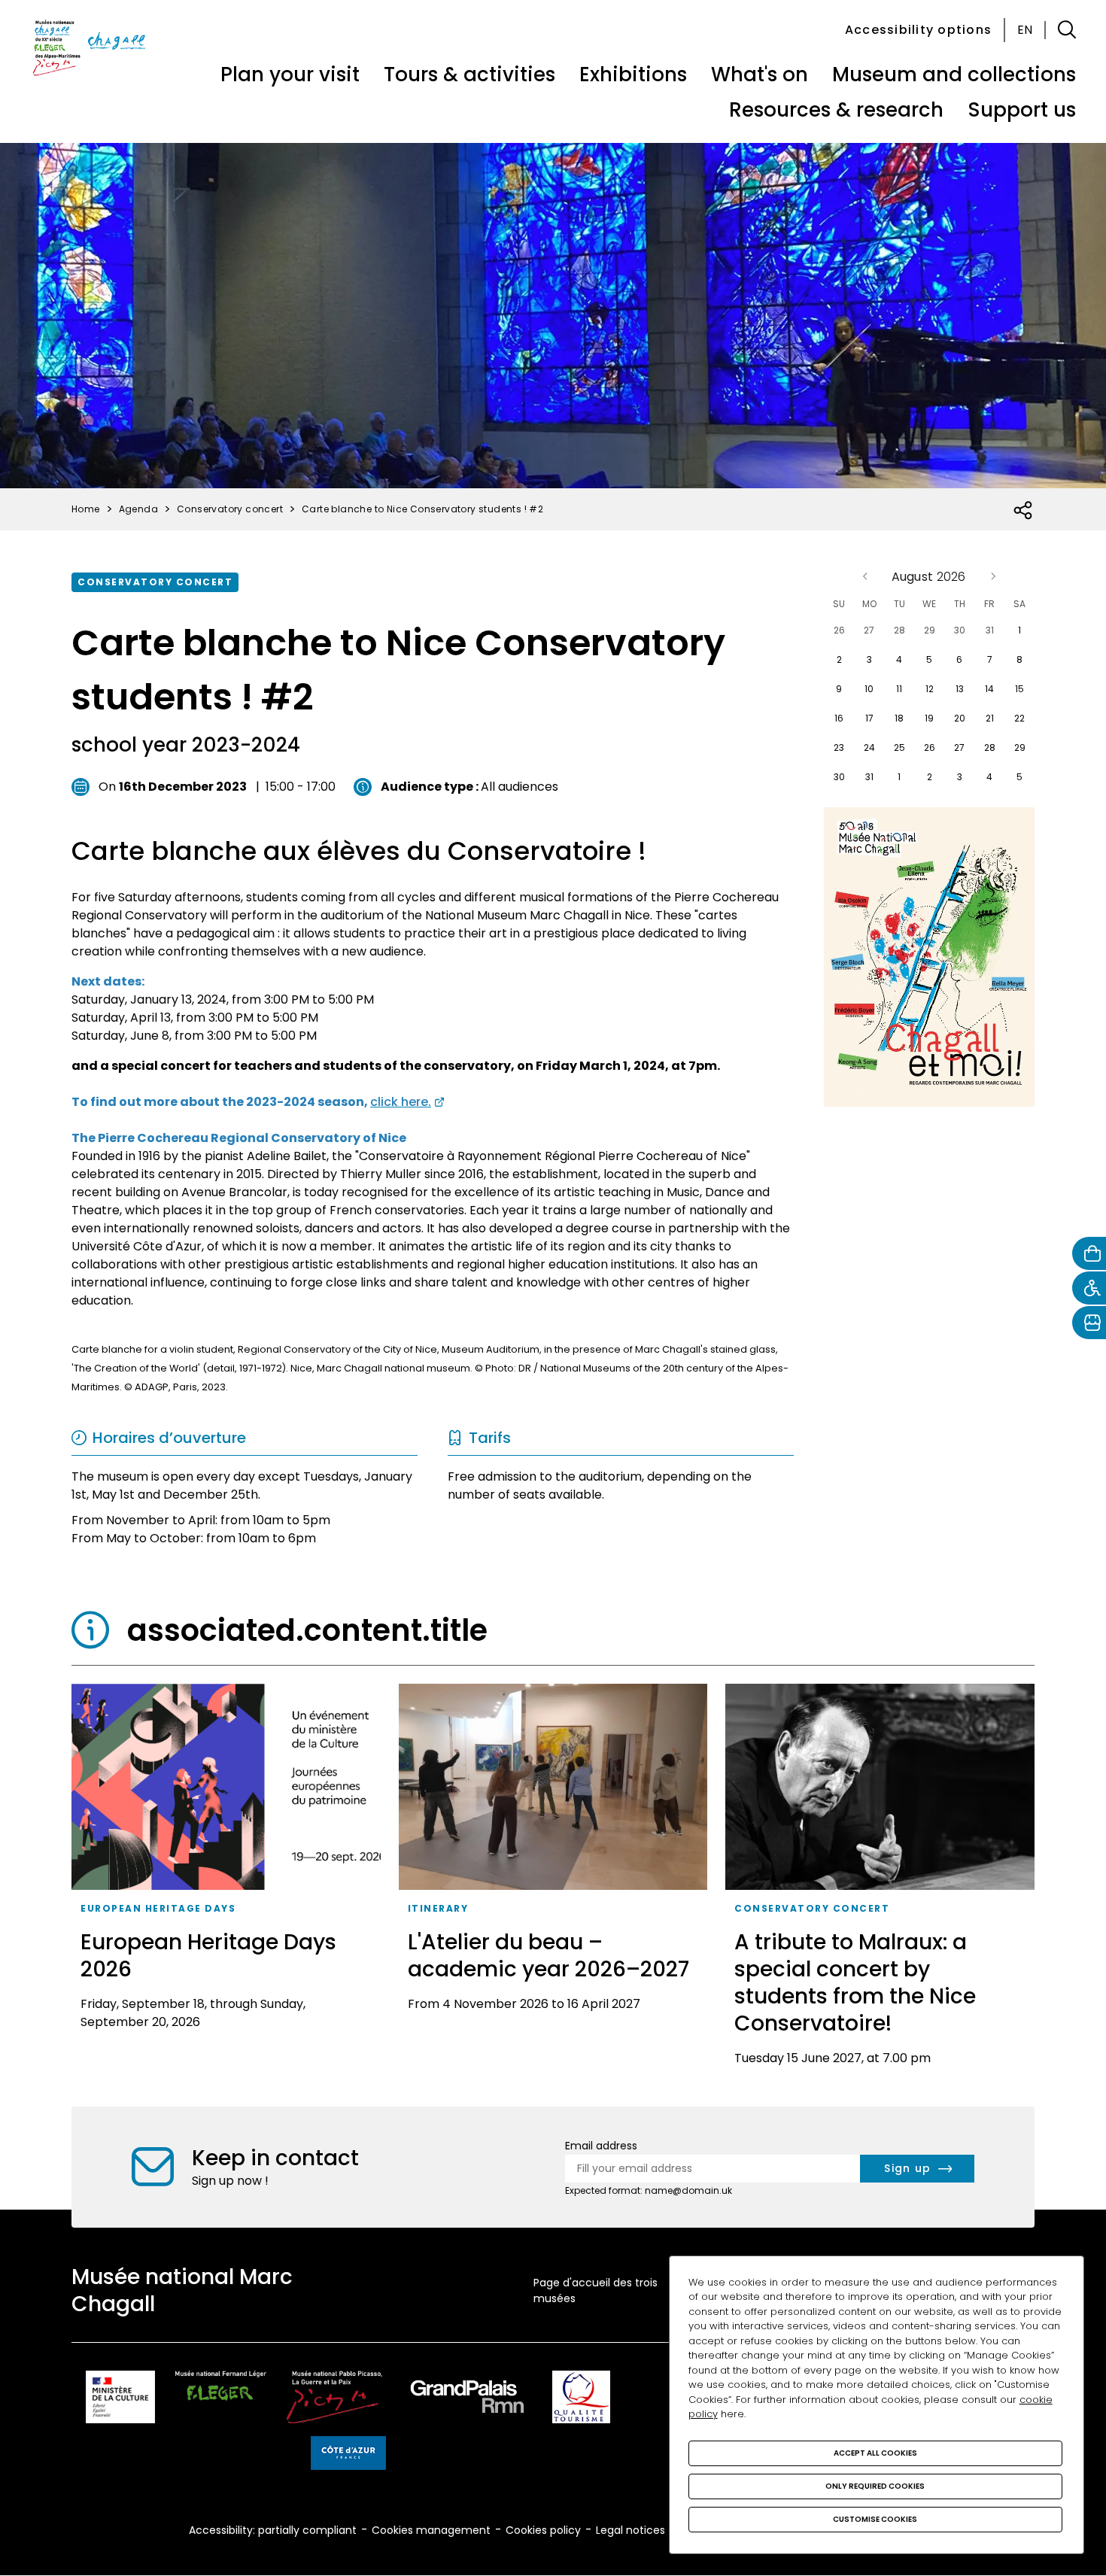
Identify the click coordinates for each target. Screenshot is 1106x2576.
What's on (760, 74)
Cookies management (431, 2530)
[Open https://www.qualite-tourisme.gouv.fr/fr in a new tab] (581, 2400)
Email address (601, 2146)
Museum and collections (954, 74)
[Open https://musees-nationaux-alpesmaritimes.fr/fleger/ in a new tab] (221, 2400)
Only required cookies (875, 2486)
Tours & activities (469, 74)
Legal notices (630, 2530)
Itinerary (438, 1908)
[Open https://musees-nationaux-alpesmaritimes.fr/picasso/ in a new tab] (334, 2400)
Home (86, 509)
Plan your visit (290, 74)
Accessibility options (918, 30)
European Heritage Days (158, 1908)
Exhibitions (633, 74)
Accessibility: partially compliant (273, 2530)
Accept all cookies (875, 2453)
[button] (1067, 30)
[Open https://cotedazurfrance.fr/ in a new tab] (348, 2456)
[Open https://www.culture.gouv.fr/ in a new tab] (120, 2400)
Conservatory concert (155, 582)
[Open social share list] (1024, 511)
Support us (1022, 110)
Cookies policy (543, 2530)
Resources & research (836, 110)
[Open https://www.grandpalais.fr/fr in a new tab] (467, 2400)
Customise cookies (875, 2519)
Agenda (138, 509)
